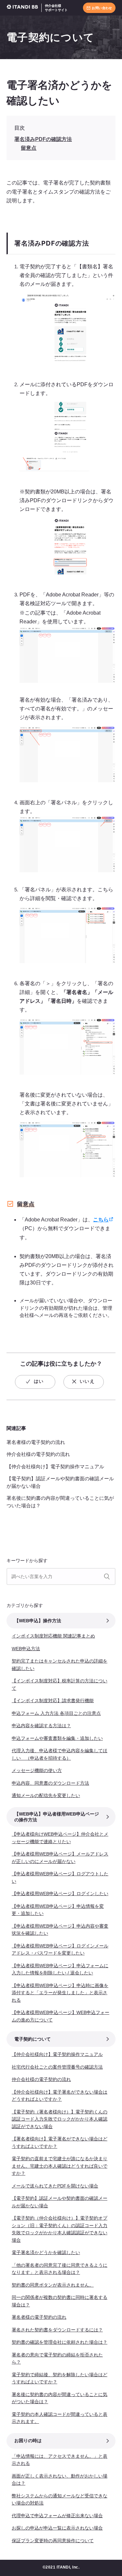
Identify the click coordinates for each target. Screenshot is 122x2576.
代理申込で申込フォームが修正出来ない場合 (57, 2516)
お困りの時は (28, 2441)
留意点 (29, 148)
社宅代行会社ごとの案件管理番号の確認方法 (57, 2067)
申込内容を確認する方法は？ (41, 1726)
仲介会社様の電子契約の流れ (38, 1454)
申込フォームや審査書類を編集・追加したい (57, 1738)
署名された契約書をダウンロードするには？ (57, 2330)
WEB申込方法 (26, 1649)
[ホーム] (24, 8)
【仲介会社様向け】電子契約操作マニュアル (55, 1467)
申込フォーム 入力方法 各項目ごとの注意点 (56, 1713)
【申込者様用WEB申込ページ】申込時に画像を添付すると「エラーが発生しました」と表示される (60, 1993)
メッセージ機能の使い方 (37, 1770)
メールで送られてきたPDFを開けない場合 (55, 2186)
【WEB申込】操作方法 (38, 1621)
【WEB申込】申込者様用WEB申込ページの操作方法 (57, 1817)
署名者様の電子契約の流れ (36, 1442)
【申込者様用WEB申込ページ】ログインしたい (60, 1894)
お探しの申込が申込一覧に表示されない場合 (57, 2528)
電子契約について (50, 37)
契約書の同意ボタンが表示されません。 (53, 2285)
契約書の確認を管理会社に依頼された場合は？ (60, 2342)
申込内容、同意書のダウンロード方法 (50, 1783)
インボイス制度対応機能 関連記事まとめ (53, 1636)
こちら (101, 1220)
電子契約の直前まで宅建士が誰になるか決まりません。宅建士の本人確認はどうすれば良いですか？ (60, 2166)
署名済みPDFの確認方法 (43, 139)
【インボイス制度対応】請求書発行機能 (53, 1701)
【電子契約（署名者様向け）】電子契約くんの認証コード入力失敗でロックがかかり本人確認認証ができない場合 (60, 2119)
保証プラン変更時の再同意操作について (53, 2541)
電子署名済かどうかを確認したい (46, 2252)
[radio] (35, 1382)
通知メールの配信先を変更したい (46, 1795)
